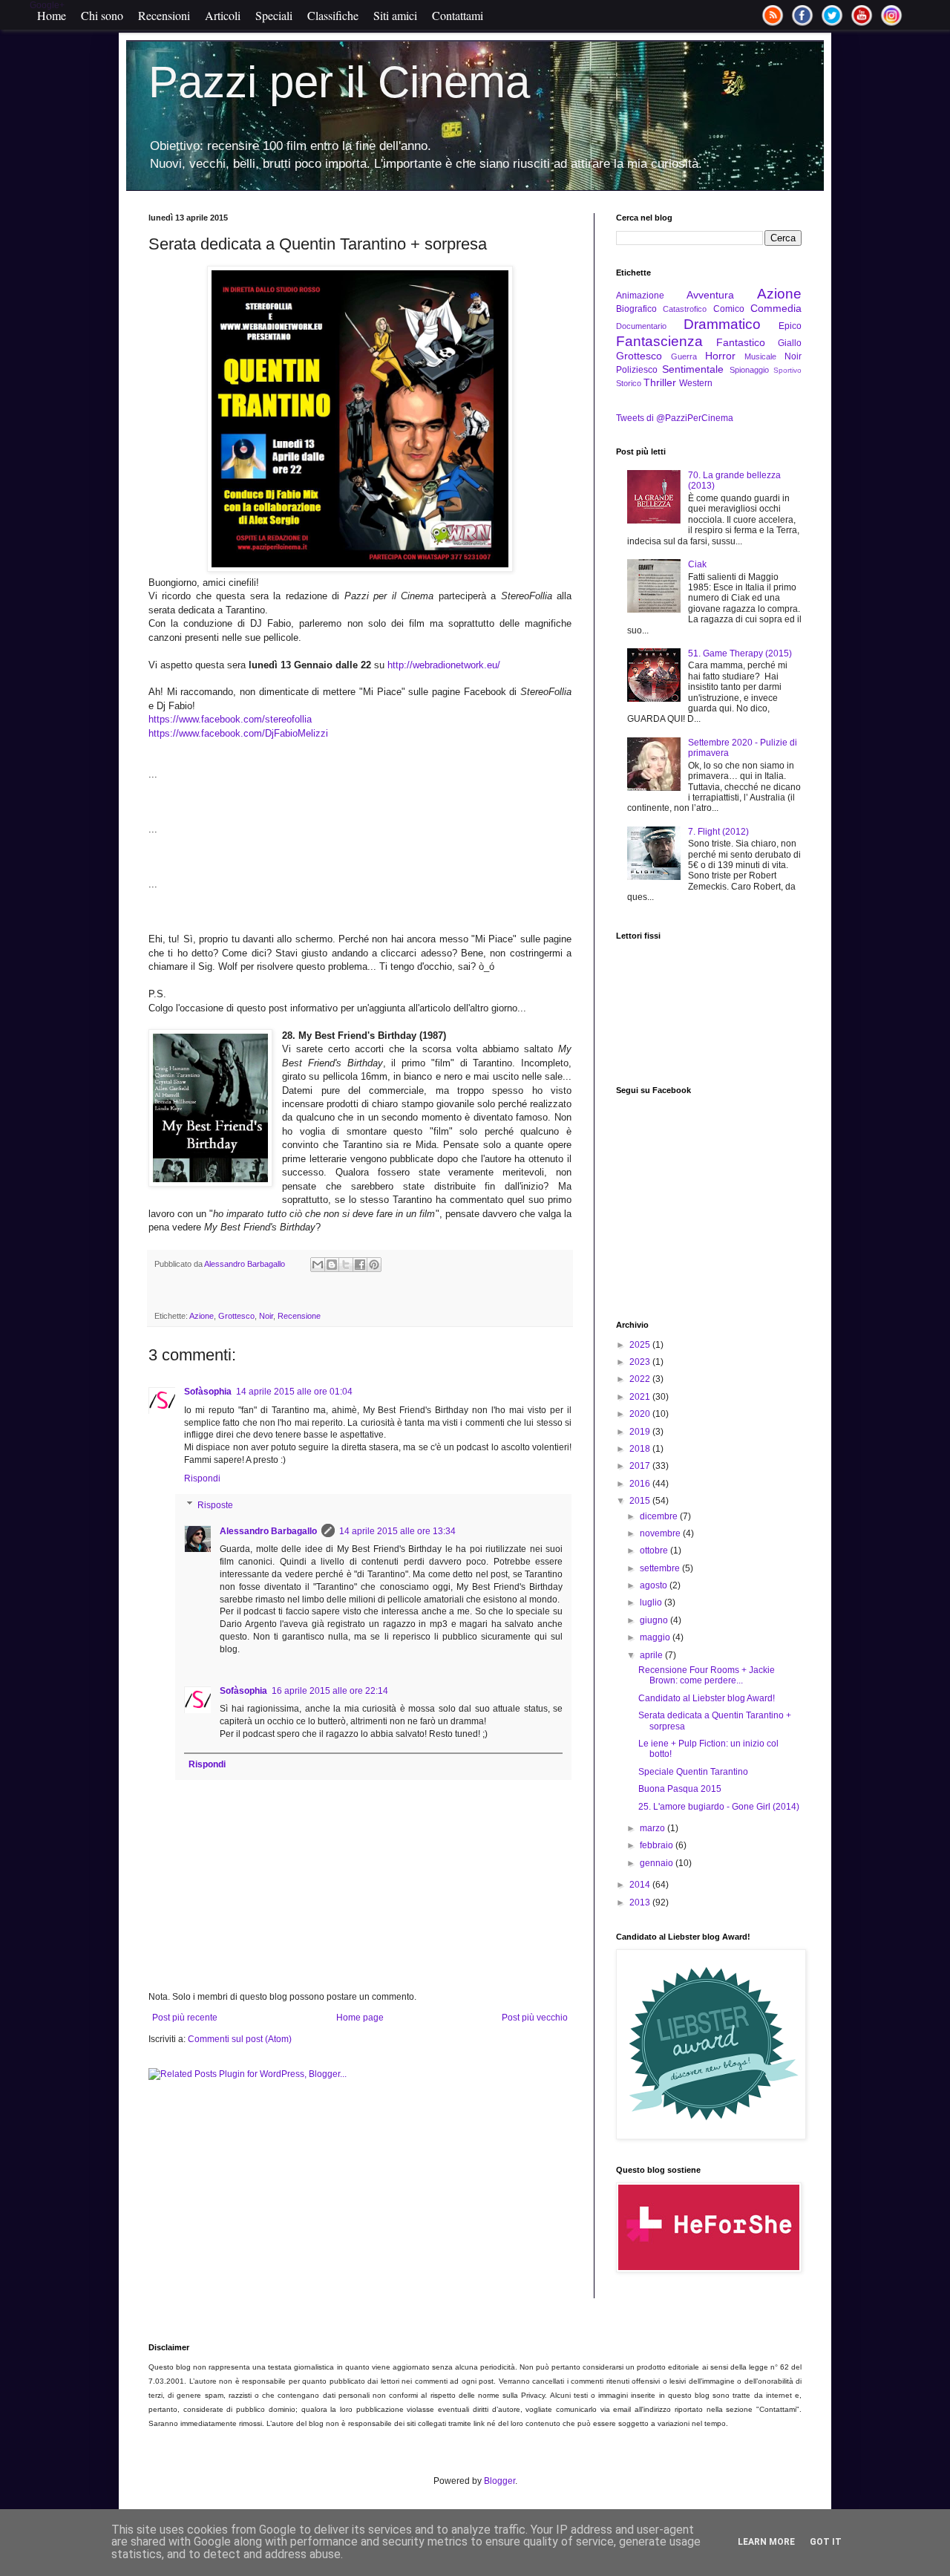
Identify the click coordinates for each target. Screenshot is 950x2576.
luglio (652, 1602)
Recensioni (164, 15)
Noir (266, 1316)
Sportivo (787, 370)
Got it (826, 2542)
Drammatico (722, 324)
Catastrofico (685, 309)
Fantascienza (659, 341)
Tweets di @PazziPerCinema (675, 418)
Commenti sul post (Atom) (240, 2039)
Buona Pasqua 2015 (680, 1789)
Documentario (641, 326)
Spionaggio (749, 370)
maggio (656, 1637)
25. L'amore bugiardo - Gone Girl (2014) (719, 1807)
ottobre (655, 1551)
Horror (720, 356)
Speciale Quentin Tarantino (693, 1772)
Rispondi (202, 1478)
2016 (641, 1484)
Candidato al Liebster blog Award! (707, 1698)
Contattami (458, 15)
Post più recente (185, 2018)
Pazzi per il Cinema (339, 82)
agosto (655, 1585)
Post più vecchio (535, 2018)
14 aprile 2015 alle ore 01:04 (294, 1392)
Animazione (640, 296)
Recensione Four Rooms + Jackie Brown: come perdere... (707, 1675)
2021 (641, 1397)
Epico (790, 326)
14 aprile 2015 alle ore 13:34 (397, 1531)
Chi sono (102, 15)
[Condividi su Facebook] (360, 1265)
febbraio (658, 1845)
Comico (729, 309)
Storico (629, 383)
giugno (655, 1620)
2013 (641, 1902)
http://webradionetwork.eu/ (444, 665)
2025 (641, 1345)
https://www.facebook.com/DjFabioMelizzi (238, 733)
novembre (661, 1533)
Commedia (776, 308)
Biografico (636, 309)
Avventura (710, 295)
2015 (641, 1501)
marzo (653, 1828)
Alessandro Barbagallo (268, 1531)
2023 (641, 1362)
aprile (652, 1655)
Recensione (299, 1316)
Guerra (684, 356)
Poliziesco (637, 370)
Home (52, 15)
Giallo (790, 343)
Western (696, 383)
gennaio (658, 1863)
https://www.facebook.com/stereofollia (230, 719)
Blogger (499, 2481)
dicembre (660, 1516)
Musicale (760, 356)
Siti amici (395, 15)
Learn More (766, 2542)
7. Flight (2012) (718, 832)
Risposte (215, 1505)
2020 (641, 1414)
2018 (641, 1449)
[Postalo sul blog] (332, 1265)
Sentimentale (693, 369)
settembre (661, 1568)
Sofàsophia (208, 1392)
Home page (360, 2018)
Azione (202, 1316)
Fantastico (741, 342)
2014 (641, 1885)
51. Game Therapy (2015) (740, 653)
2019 (641, 1432)
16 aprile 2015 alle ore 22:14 (330, 1691)
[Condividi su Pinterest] (374, 1265)
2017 (641, 1466)
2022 (641, 1379)
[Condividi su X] (346, 1265)
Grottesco (236, 1316)
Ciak (697, 564)
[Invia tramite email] (318, 1265)
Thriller (660, 382)
